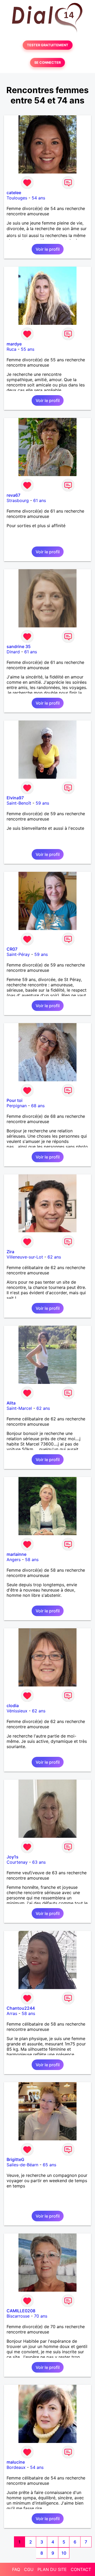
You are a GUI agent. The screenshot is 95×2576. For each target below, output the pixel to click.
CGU (29, 2569)
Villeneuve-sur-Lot (25, 1257)
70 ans (41, 2316)
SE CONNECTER (47, 63)
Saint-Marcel (19, 1408)
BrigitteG (15, 2159)
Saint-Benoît (19, 803)
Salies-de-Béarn (22, 2165)
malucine (16, 2462)
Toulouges (17, 198)
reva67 (13, 495)
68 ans (38, 1106)
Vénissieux (17, 1711)
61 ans (40, 500)
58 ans (32, 1560)
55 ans (28, 349)
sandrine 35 (19, 646)
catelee (14, 193)
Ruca (11, 349)
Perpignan (17, 1106)
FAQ (16, 2569)
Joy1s (13, 1857)
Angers (14, 1560)
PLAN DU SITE (52, 2569)
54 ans (38, 198)
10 (64, 2553)
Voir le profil (48, 249)
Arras (12, 2013)
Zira (10, 1252)
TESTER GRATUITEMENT (48, 45)
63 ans (39, 1862)
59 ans (42, 803)
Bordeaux (16, 2467)
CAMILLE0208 (21, 2311)
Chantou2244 (21, 2008)
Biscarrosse (18, 2316)
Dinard (13, 652)
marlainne (16, 1554)
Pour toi (15, 1100)
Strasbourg (18, 500)
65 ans (49, 2165)
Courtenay (17, 1862)
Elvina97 (15, 798)
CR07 (12, 949)
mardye (14, 344)
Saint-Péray (18, 954)
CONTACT (81, 2569)
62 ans (54, 1257)
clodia (13, 1706)
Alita (11, 1403)
